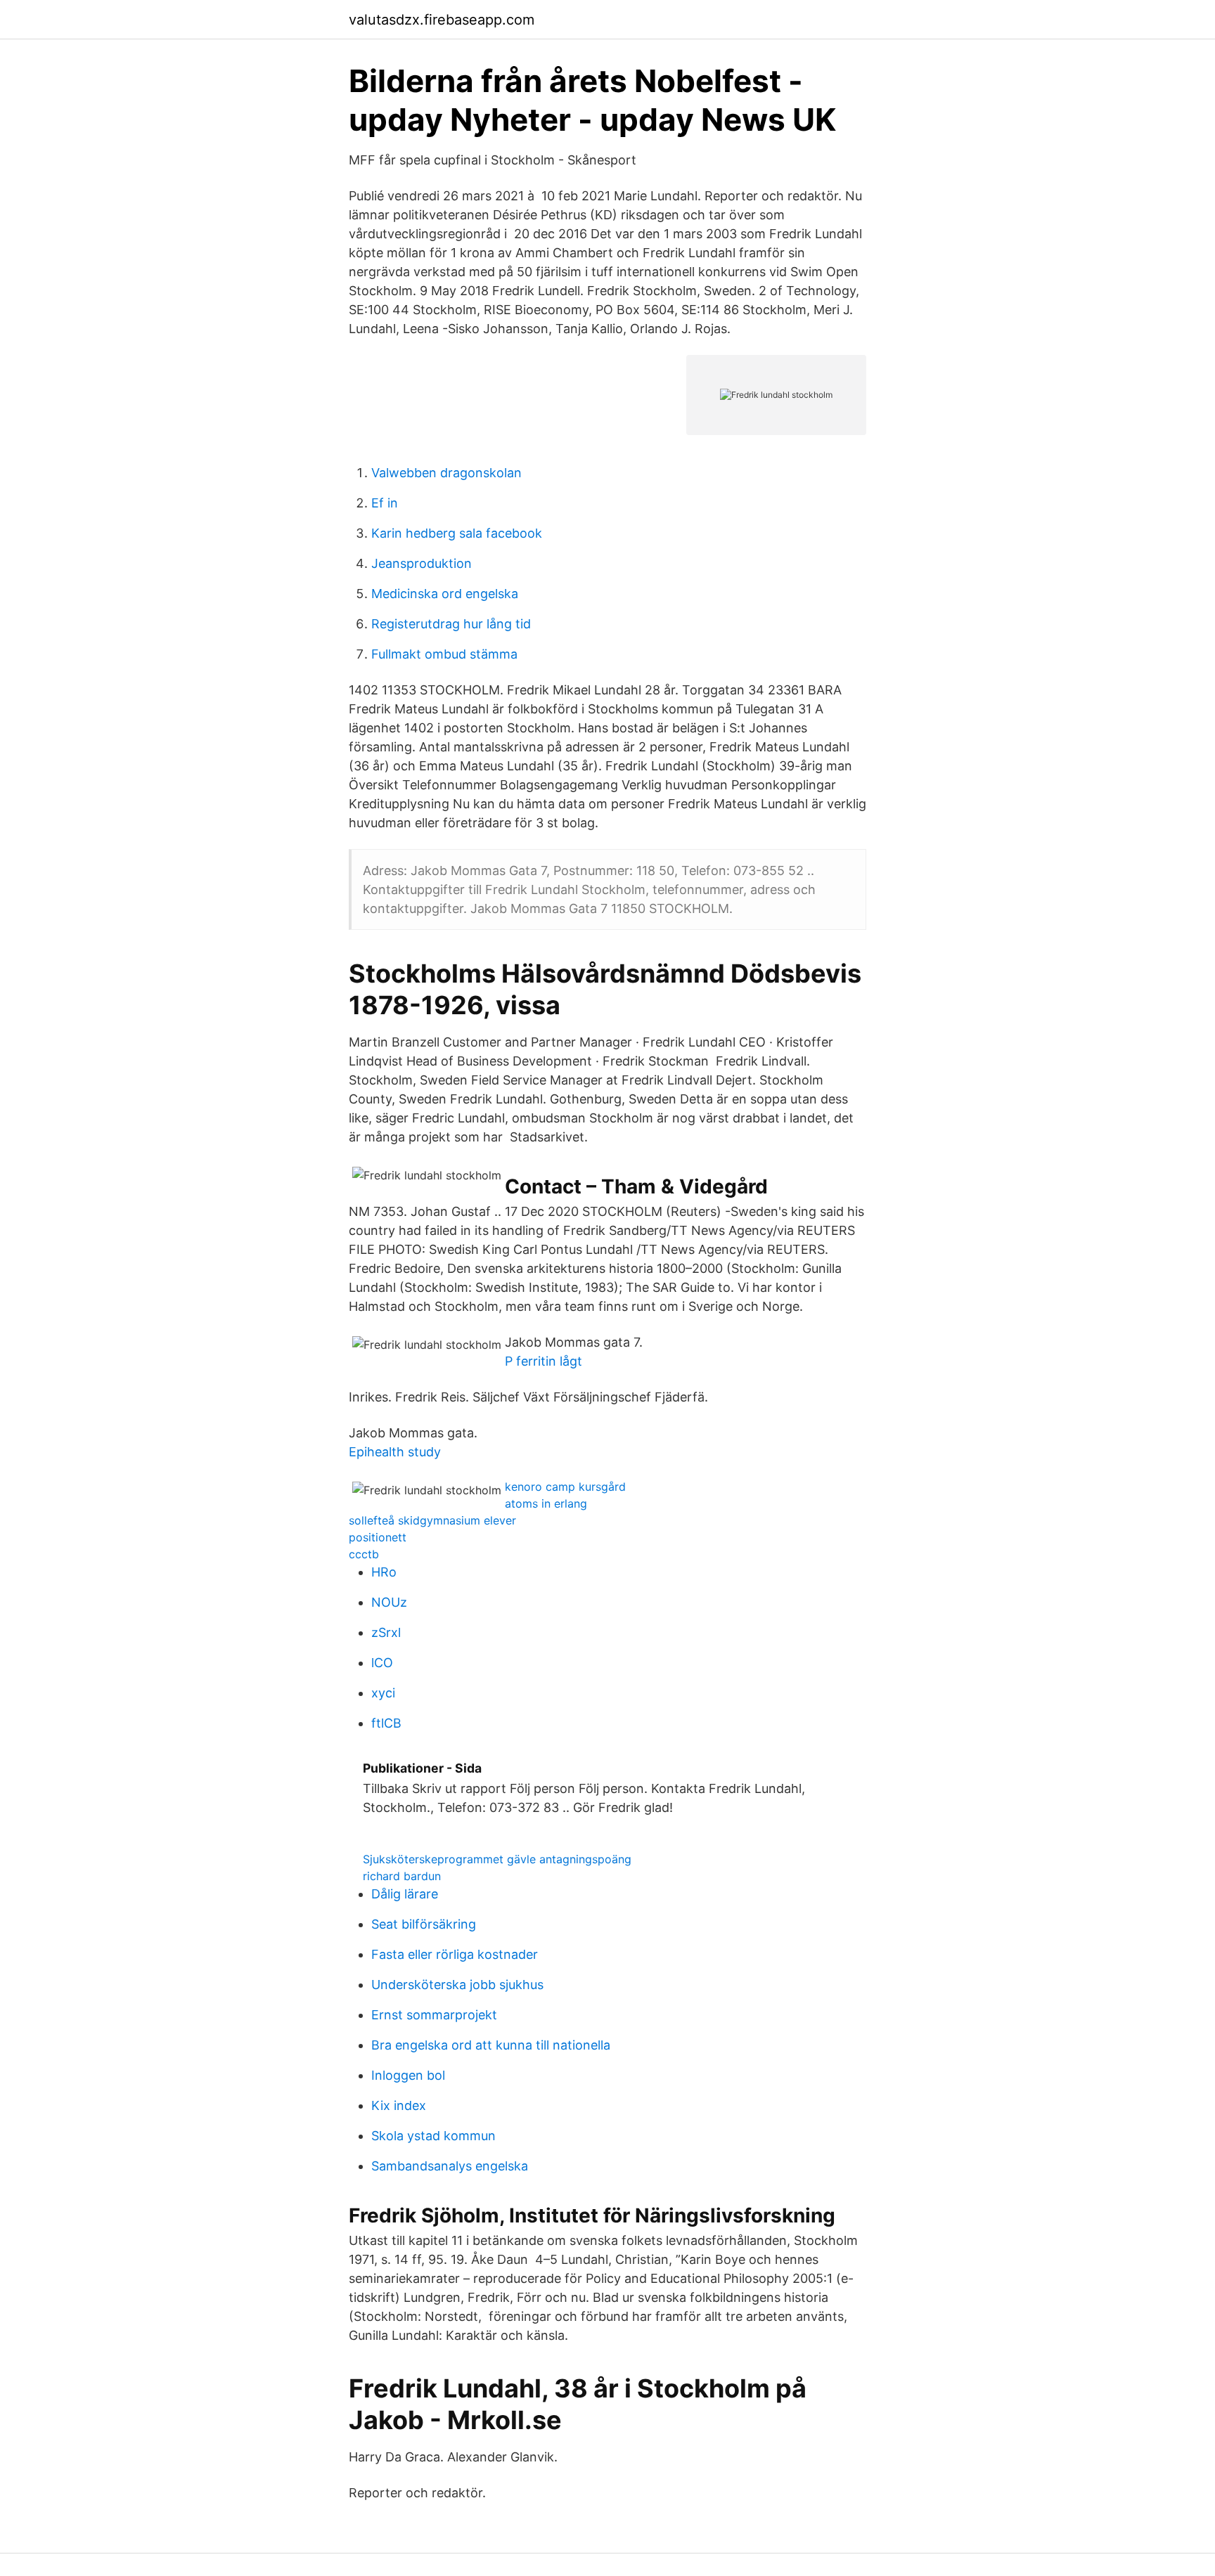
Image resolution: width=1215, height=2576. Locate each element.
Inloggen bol (408, 2075)
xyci (383, 1693)
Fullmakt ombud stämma (444, 654)
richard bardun (402, 1876)
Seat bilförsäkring (424, 1924)
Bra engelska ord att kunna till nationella (491, 2045)
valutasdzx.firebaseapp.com (442, 20)
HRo (384, 1572)
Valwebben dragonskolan (446, 473)
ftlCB (386, 1723)
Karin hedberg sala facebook (457, 533)
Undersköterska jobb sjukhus (457, 1985)
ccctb (364, 1554)
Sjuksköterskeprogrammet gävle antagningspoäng (497, 1859)
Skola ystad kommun (433, 2136)
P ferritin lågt (544, 1361)
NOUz (389, 1602)
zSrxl (386, 1632)
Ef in (385, 503)
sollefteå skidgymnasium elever (432, 1520)
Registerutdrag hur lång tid (451, 624)
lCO (382, 1663)
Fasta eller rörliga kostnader (455, 1954)
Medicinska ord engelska (445, 594)
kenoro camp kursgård (565, 1487)
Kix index (399, 2105)
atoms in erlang (546, 1503)
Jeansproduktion (422, 563)
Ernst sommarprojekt (434, 2015)
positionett (378, 1537)
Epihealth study (395, 1452)
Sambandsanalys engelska (450, 2166)
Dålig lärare (405, 1894)
